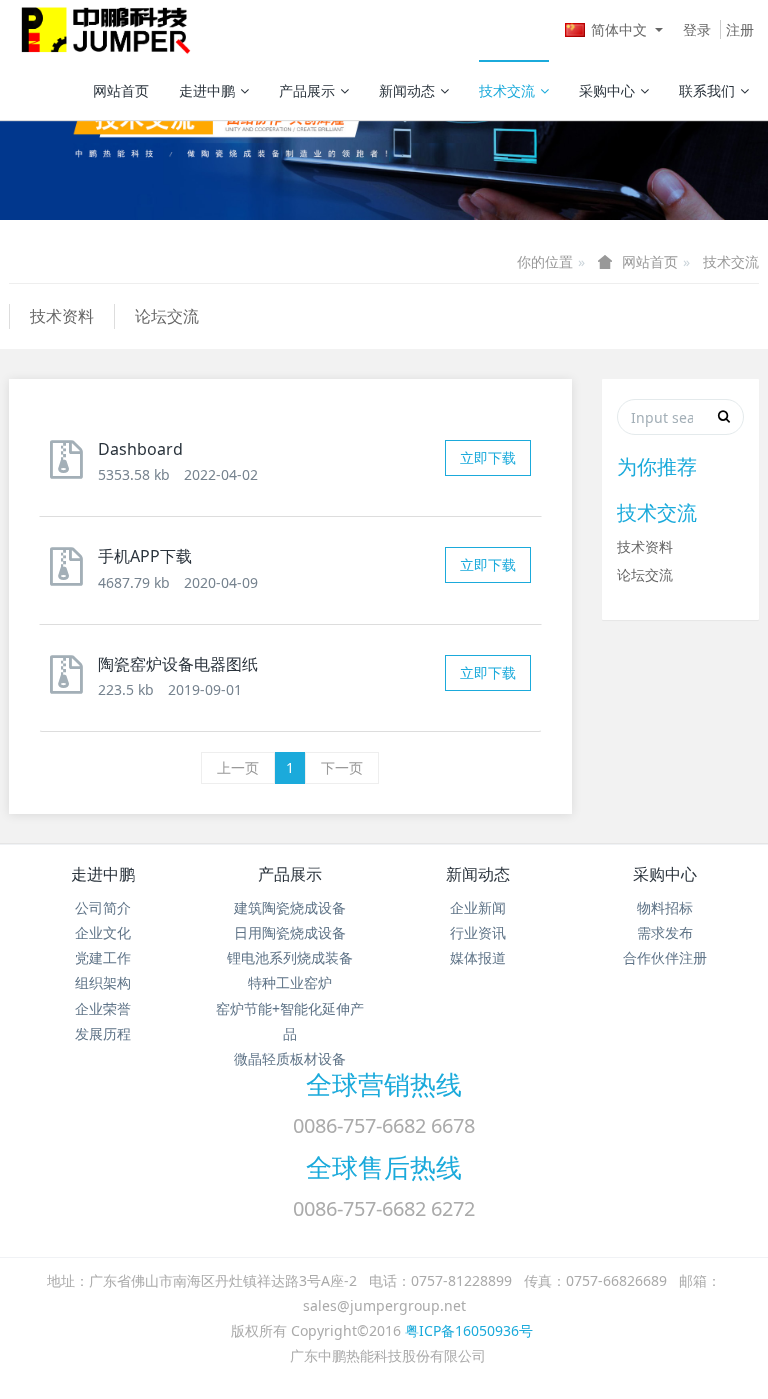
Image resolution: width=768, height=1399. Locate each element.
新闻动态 (407, 90)
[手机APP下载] (71, 574)
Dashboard (140, 449)
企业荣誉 (103, 1008)
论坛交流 (167, 316)
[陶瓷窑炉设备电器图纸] (71, 682)
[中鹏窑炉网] (101, 30)
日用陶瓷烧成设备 (290, 932)
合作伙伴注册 (665, 957)
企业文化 (103, 932)
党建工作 (103, 957)
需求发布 (665, 932)
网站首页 (121, 90)
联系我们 (707, 90)
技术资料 (62, 316)
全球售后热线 (384, 1167)
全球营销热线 (384, 1084)
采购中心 (607, 90)
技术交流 (507, 90)
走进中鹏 (207, 90)
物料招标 (665, 907)
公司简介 (103, 907)
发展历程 (103, 1033)
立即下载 (488, 457)
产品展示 (307, 90)
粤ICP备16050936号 (469, 1330)
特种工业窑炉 (290, 982)
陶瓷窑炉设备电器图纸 (178, 664)
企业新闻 (478, 907)
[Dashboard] (71, 467)
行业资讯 (478, 932)
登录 (697, 29)
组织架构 (103, 982)
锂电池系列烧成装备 (290, 957)
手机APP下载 (145, 556)
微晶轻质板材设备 (290, 1058)
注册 (740, 29)
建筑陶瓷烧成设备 (290, 907)
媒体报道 (478, 957)
